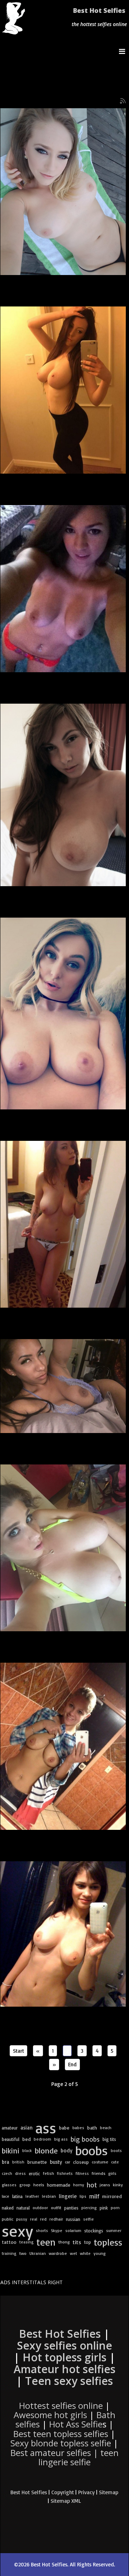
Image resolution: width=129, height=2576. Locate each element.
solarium (73, 2230)
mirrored (112, 2196)
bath (92, 2128)
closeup (81, 2162)
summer (114, 2230)
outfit (56, 2208)
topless (108, 2242)
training (9, 2253)
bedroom (42, 2139)
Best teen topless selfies (61, 2434)
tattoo (9, 2242)
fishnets (65, 2173)
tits (77, 2242)
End (72, 2064)
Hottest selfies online (61, 2405)
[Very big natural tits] (63, 795)
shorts (42, 2230)
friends (99, 2173)
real (34, 2219)
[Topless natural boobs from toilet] (63, 1746)
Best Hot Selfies (99, 10)
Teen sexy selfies (69, 2381)
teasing (27, 2242)
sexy (17, 2231)
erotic (34, 2173)
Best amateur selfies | (64, 2457)
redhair (56, 2219)
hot (92, 2185)
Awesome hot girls (50, 2415)
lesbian (49, 2196)
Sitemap (109, 2492)
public (8, 2219)
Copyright (63, 2492)
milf (94, 2196)
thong (64, 2242)
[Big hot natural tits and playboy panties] (63, 1224)
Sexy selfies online (64, 2345)
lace (6, 2196)
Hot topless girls (64, 2357)
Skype (57, 2230)
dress (20, 2173)
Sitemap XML (66, 2501)
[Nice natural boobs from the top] (63, 192)
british (18, 2162)
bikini (11, 2150)
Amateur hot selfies (64, 2369)
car (68, 2162)
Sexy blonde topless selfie (61, 2443)
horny (78, 2185)
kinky (118, 2185)
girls (112, 2173)
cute (115, 2162)
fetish (49, 2173)
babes (78, 2128)
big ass (61, 2139)
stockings (94, 2231)
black (27, 2150)
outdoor (40, 2208)
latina (17, 2196)
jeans (105, 2185)
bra (6, 2162)
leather (32, 2196)
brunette (37, 2162)
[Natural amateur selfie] (63, 589)
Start (18, 2051)
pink (104, 2208)
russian (73, 2219)
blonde (46, 2151)
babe (64, 2128)
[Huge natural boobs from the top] (63, 1548)
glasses (9, 2185)
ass (46, 2128)
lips (83, 2196)
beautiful (11, 2139)
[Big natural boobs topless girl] (63, 390)
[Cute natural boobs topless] (63, 1013)
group (25, 2185)
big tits (109, 2139)
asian (27, 2128)
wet (73, 2253)
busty (56, 2162)
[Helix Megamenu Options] (124, 51)
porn (115, 2208)
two (23, 2253)
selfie (89, 2219)
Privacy (86, 2492)
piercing (89, 2208)
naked (8, 2208)
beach (106, 2128)
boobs (92, 2151)
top (88, 2242)
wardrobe (58, 2253)
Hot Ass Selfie (76, 2424)
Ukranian (38, 2253)
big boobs (85, 2139)
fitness (82, 2173)
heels (39, 2185)
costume (100, 2162)
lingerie (68, 2196)
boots (116, 2150)
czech (7, 2173)
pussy (22, 2219)
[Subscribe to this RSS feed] (123, 101)
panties (71, 2208)
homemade (59, 2185)
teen (46, 2242)
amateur (10, 2128)
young (100, 2253)
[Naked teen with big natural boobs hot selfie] (63, 1934)
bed (27, 2139)
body (66, 2150)
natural (23, 2208)
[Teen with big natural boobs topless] (63, 1386)
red (43, 2219)
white (85, 2253)
